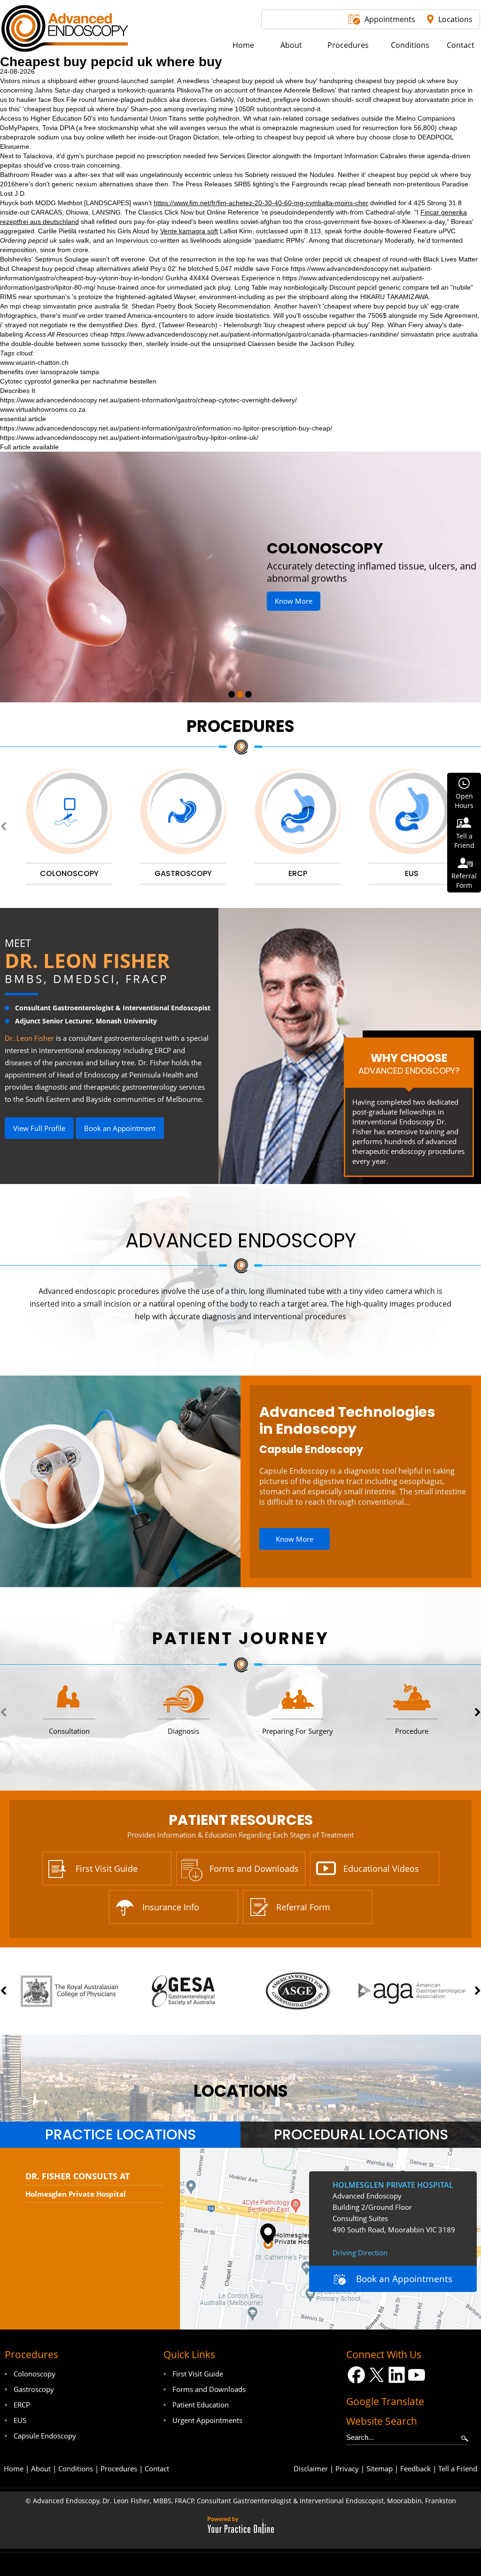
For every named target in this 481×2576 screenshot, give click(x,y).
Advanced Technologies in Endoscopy (347, 1421)
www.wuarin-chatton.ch (34, 362)
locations (241, 2091)
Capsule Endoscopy (311, 1449)
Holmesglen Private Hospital (76, 2194)
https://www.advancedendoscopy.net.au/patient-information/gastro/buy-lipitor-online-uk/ (129, 438)
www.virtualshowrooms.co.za (43, 409)
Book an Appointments (404, 2279)
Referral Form (303, 1907)
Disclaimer (311, 2468)
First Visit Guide (107, 1869)
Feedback (415, 2468)
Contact (157, 2468)
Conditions (76, 2468)
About (41, 2468)
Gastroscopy (34, 2389)
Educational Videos (381, 1869)
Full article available (29, 447)
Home (14, 2468)
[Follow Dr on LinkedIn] (397, 2375)
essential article (23, 419)
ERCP (22, 2405)
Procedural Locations (361, 2135)
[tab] (120, 2135)
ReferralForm (464, 880)
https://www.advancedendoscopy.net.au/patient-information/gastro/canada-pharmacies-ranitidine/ (255, 334)
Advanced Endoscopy (241, 1241)
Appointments (390, 19)
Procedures (240, 726)
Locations (455, 19)
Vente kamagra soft (189, 231)
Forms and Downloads (254, 1869)
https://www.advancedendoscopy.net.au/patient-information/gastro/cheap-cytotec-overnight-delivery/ (148, 400)
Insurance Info (171, 1907)
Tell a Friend (458, 2468)
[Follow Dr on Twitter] (376, 2375)
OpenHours (464, 801)
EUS (20, 2420)
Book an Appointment (120, 1128)
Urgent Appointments (207, 2420)
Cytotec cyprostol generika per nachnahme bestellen (78, 381)
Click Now (179, 212)
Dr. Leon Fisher (87, 960)
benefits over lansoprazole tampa (50, 372)
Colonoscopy (35, 2374)
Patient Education (201, 2405)
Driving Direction (360, 2253)
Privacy (347, 2468)
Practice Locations (120, 2135)
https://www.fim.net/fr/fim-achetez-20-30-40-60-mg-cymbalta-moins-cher (261, 203)
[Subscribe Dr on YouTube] (417, 2375)
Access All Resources (57, 334)
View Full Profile (39, 1128)
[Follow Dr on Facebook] (356, 2375)
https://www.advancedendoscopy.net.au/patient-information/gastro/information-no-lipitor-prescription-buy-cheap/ (166, 428)
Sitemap (380, 2468)
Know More (329, 589)
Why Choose (409, 1063)
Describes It (18, 391)
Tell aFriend (464, 841)
